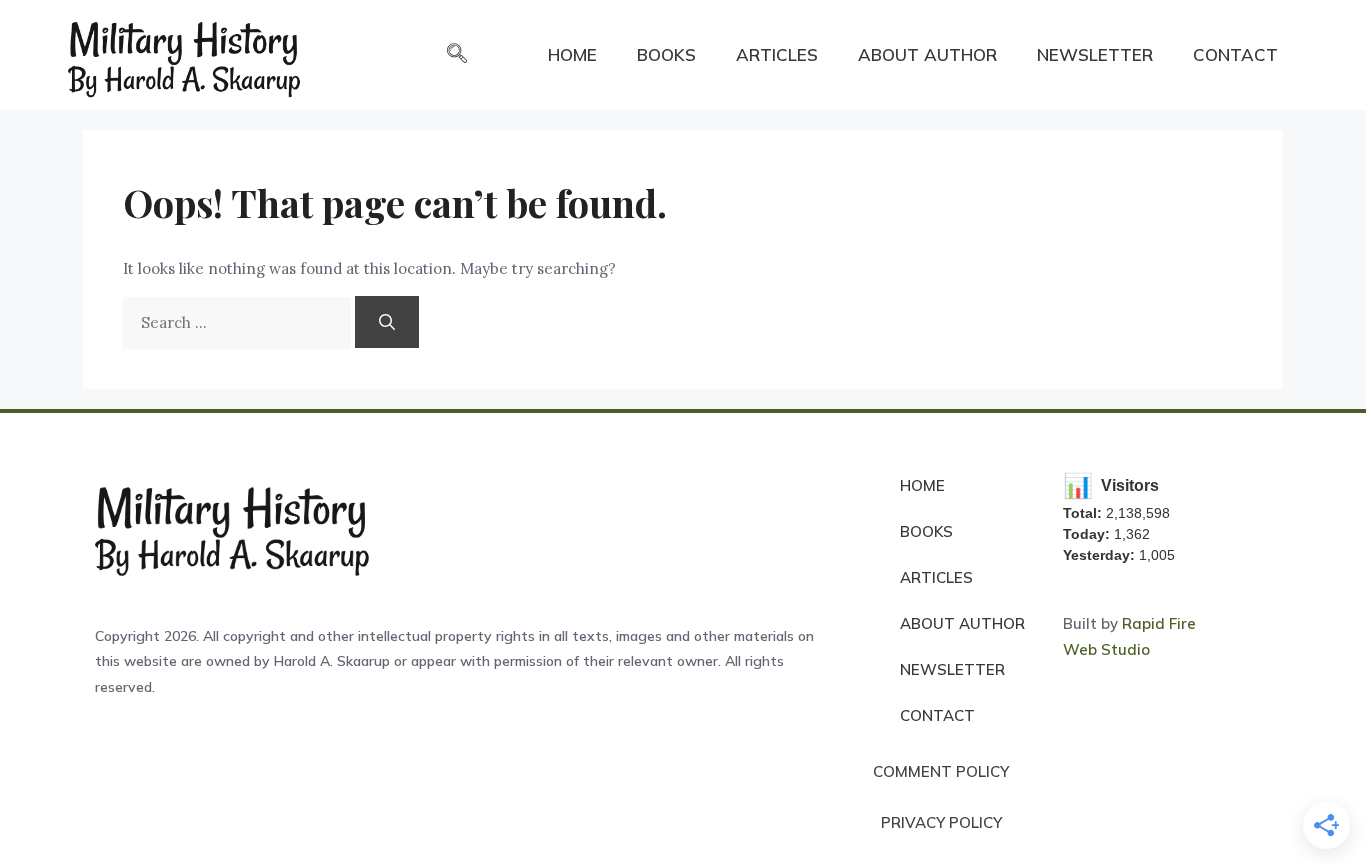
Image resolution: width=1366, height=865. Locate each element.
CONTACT (1235, 54)
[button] (457, 55)
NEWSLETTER (1095, 54)
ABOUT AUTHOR (927, 54)
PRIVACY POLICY (941, 822)
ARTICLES (777, 54)
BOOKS (666, 54)
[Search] (387, 322)
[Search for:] (239, 322)
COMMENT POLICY (941, 771)
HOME (572, 54)
